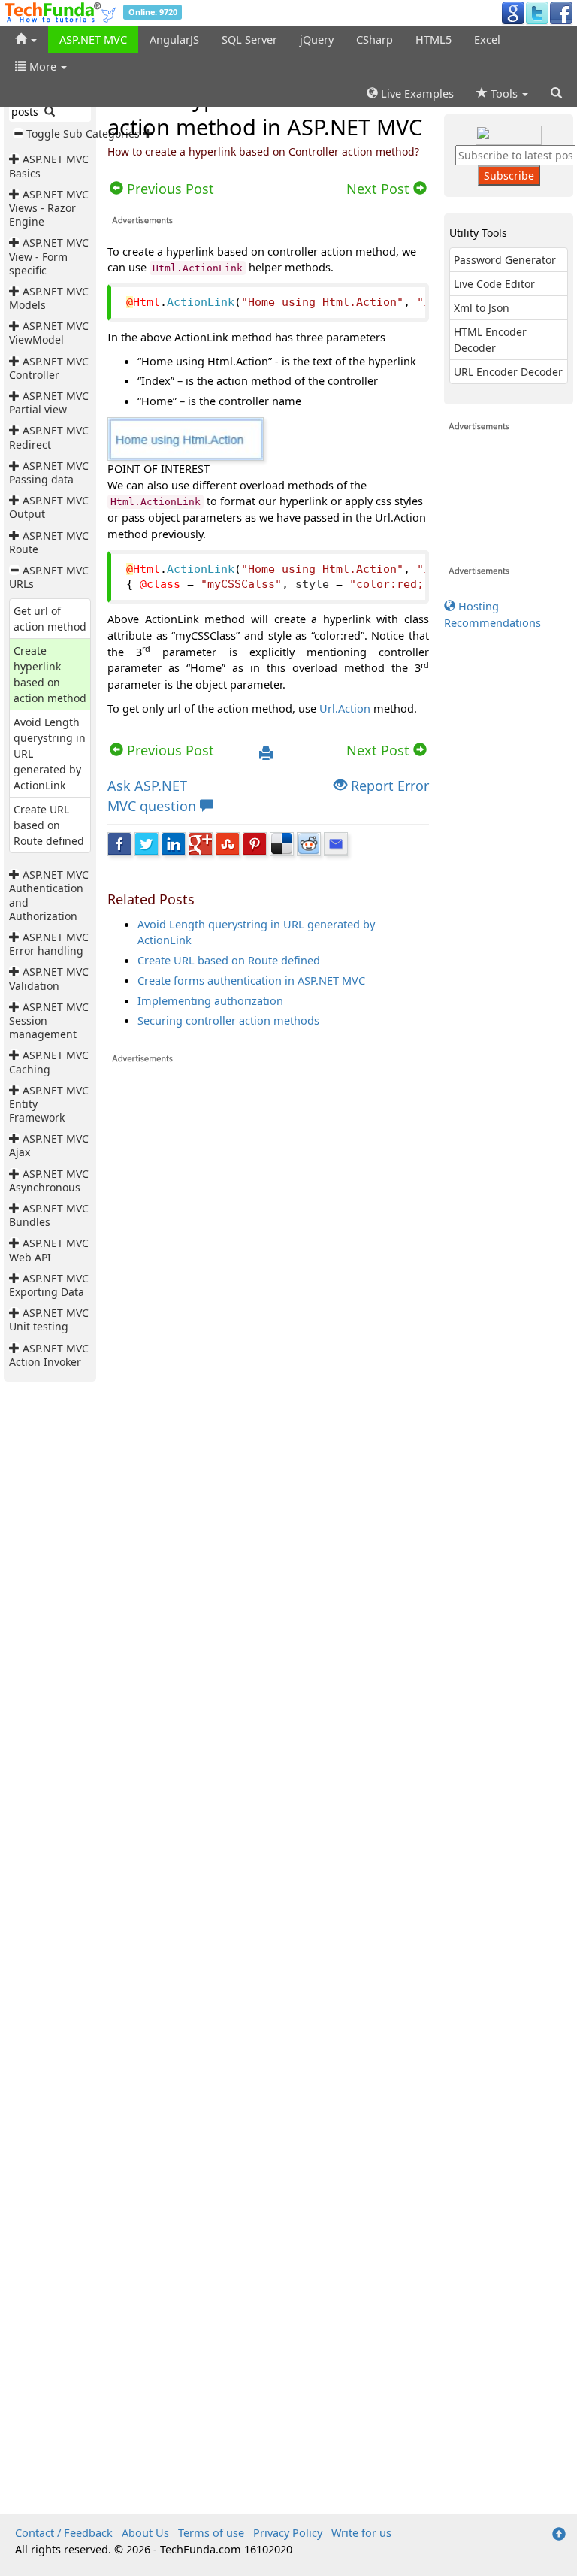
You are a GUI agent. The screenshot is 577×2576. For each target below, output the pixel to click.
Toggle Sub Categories (83, 133)
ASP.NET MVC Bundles (49, 1215)
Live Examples (416, 93)
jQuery (317, 39)
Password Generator (505, 260)
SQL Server (249, 39)
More (43, 66)
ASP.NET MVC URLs (49, 577)
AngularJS (174, 39)
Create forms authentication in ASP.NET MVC (251, 980)
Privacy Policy (288, 2532)
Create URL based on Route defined (49, 825)
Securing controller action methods (228, 1020)
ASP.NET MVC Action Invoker (49, 1355)
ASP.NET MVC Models (49, 298)
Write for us (361, 2532)
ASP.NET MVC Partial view (49, 403)
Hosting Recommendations (492, 614)
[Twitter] (537, 12)
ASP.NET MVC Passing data (49, 472)
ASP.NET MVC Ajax (49, 1145)
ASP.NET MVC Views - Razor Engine (49, 208)
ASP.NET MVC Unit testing (49, 1320)
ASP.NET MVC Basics (49, 166)
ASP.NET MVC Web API (49, 1250)
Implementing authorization (210, 1000)
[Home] (26, 39)
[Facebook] (561, 12)
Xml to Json (482, 308)
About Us (145, 2532)
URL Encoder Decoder (508, 372)
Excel (487, 39)
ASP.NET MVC (93, 39)
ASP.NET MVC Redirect (49, 437)
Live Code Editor (494, 284)
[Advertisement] (268, 1788)
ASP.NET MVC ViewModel (49, 333)
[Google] (513, 12)
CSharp (375, 39)
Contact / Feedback (64, 2532)
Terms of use (211, 2532)
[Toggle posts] (16, 159)
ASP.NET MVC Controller (49, 368)
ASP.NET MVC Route (49, 542)
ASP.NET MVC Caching (49, 1062)
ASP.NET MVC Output (49, 507)
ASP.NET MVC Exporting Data (49, 1285)
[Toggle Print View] (266, 754)
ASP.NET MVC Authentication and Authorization (49, 895)
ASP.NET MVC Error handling (49, 944)
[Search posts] (50, 112)
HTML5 (434, 39)
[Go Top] (559, 2535)
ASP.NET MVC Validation (49, 978)
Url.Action (345, 708)
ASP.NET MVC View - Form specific (49, 256)
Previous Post (169, 750)
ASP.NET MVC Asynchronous (49, 1181)
